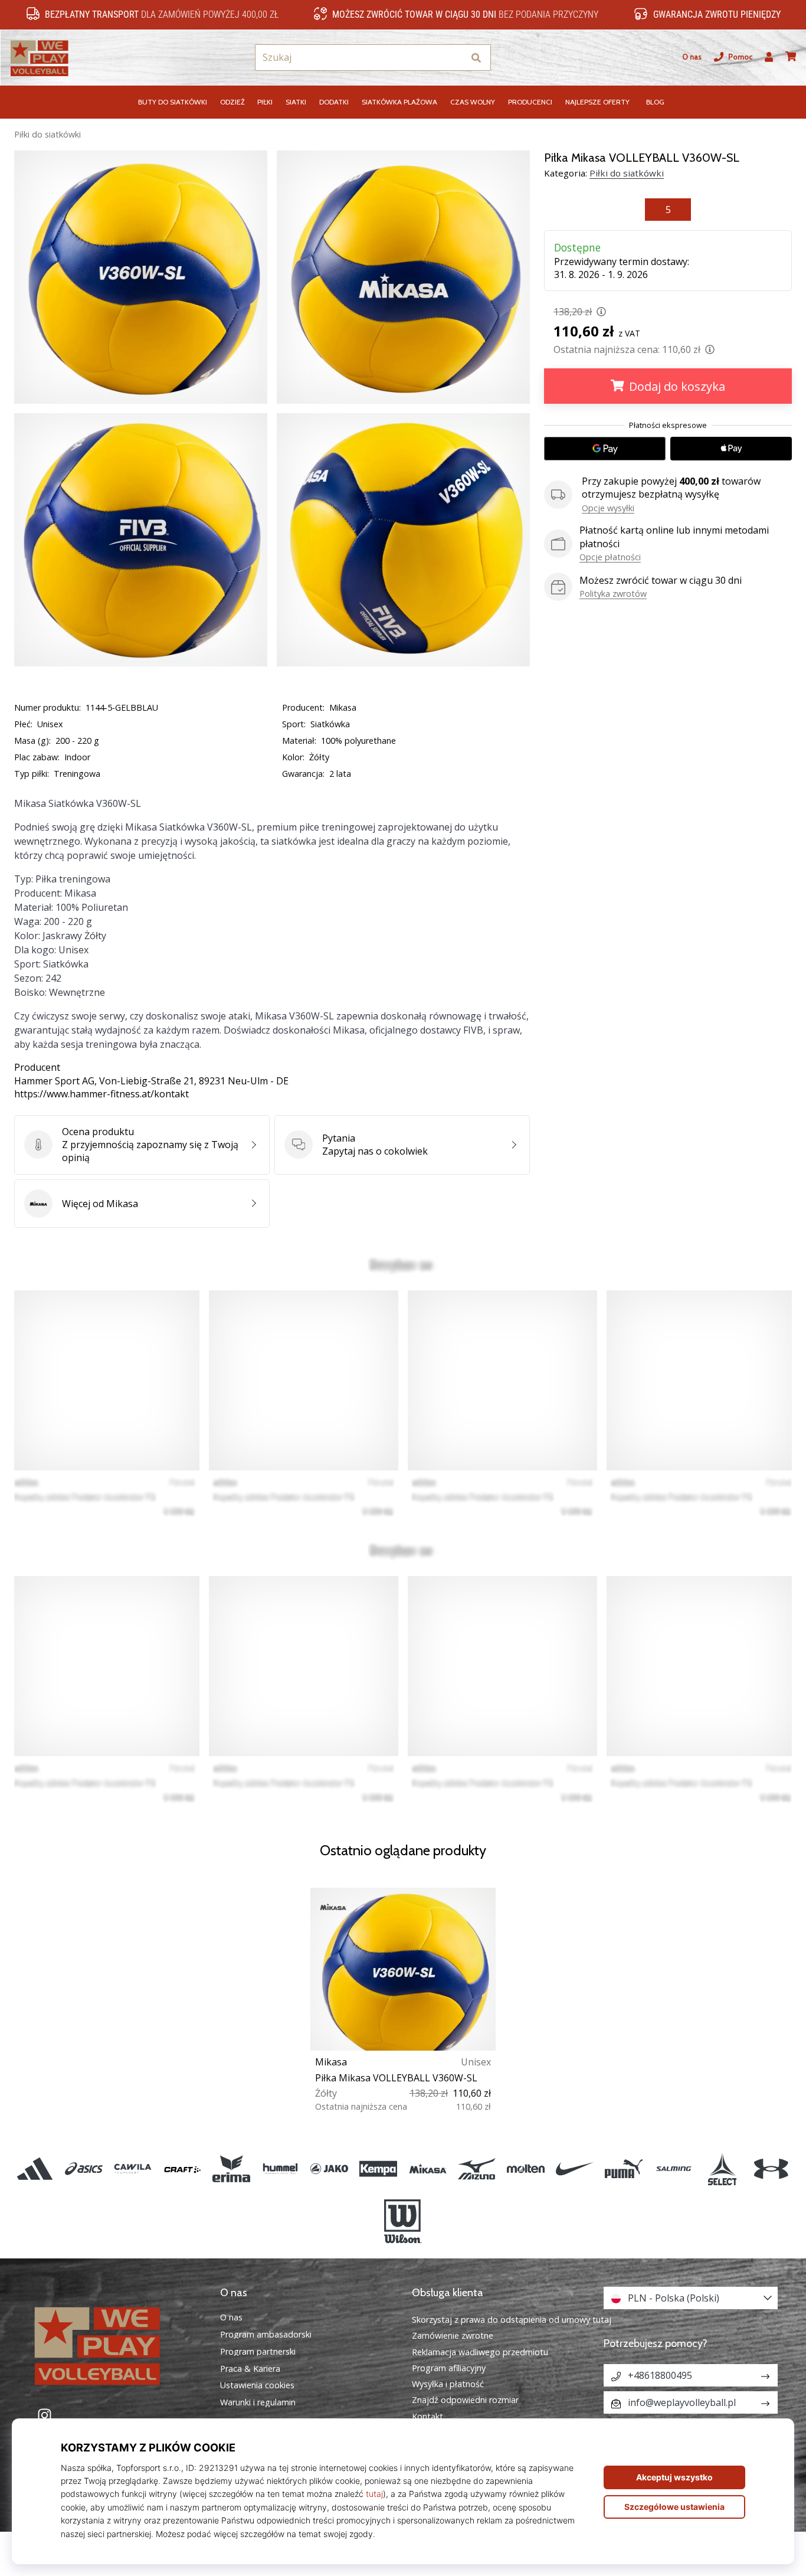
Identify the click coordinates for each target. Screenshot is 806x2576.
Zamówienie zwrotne (453, 2335)
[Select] (722, 2169)
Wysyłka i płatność (448, 2384)
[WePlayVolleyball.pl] (115, 2344)
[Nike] (575, 2169)
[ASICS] (84, 2169)
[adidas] (35, 2169)
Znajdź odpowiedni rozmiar (465, 2400)
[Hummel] (280, 2169)
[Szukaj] (476, 58)
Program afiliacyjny (449, 2368)
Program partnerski (258, 2352)
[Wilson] (403, 2221)
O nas (692, 57)
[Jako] (330, 2169)
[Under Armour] (771, 2169)
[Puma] (624, 2169)
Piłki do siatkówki (47, 134)
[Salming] (673, 2169)
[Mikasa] (427, 2169)
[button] (455, 58)
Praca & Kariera (250, 2369)
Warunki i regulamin (258, 2402)
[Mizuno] (476, 2169)
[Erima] (231, 2169)
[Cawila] (133, 2169)
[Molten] (525, 2169)
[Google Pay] (605, 449)
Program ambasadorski (266, 2335)
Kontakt (427, 2416)
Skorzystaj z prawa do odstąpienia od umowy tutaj (512, 2320)
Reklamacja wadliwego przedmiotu (480, 2352)
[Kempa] (379, 2169)
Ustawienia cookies (257, 2385)
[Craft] (182, 2169)
